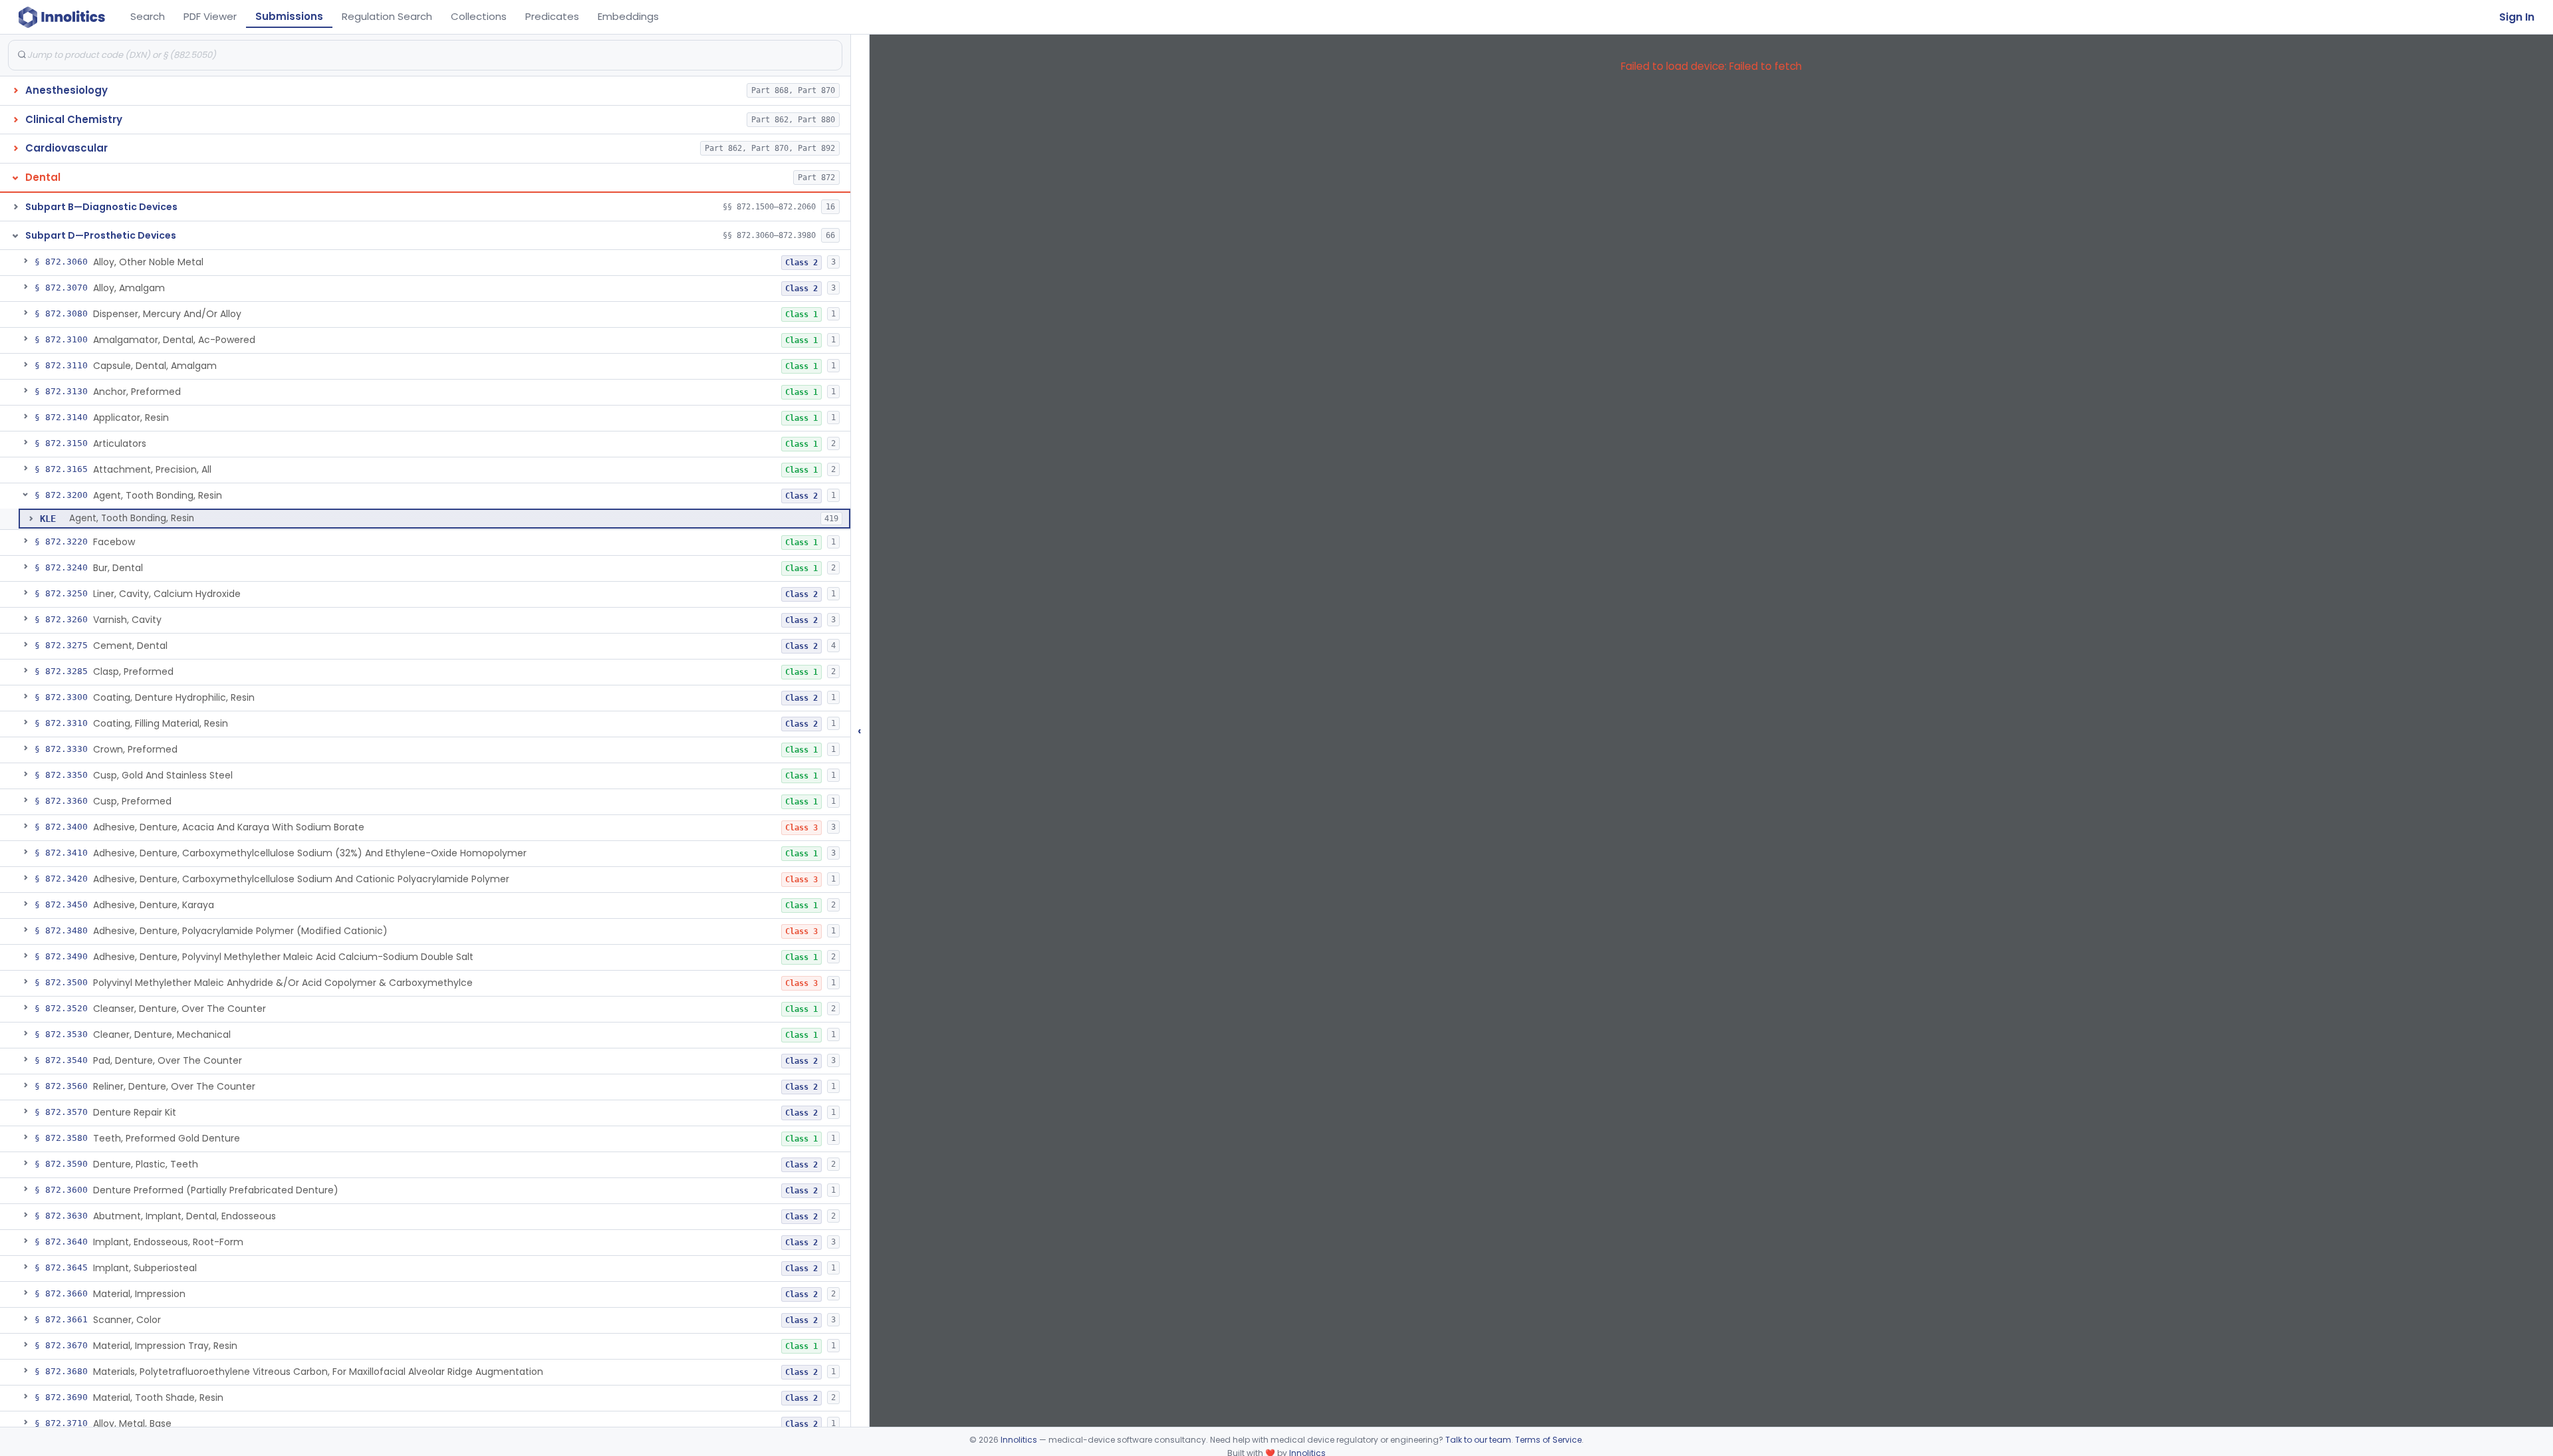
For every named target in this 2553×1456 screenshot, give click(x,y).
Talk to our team (1478, 1440)
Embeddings (628, 16)
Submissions (289, 16)
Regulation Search (387, 16)
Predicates (552, 16)
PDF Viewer (210, 16)
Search (148, 16)
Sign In (2517, 17)
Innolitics (1019, 1440)
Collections (479, 16)
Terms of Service (1548, 1440)
